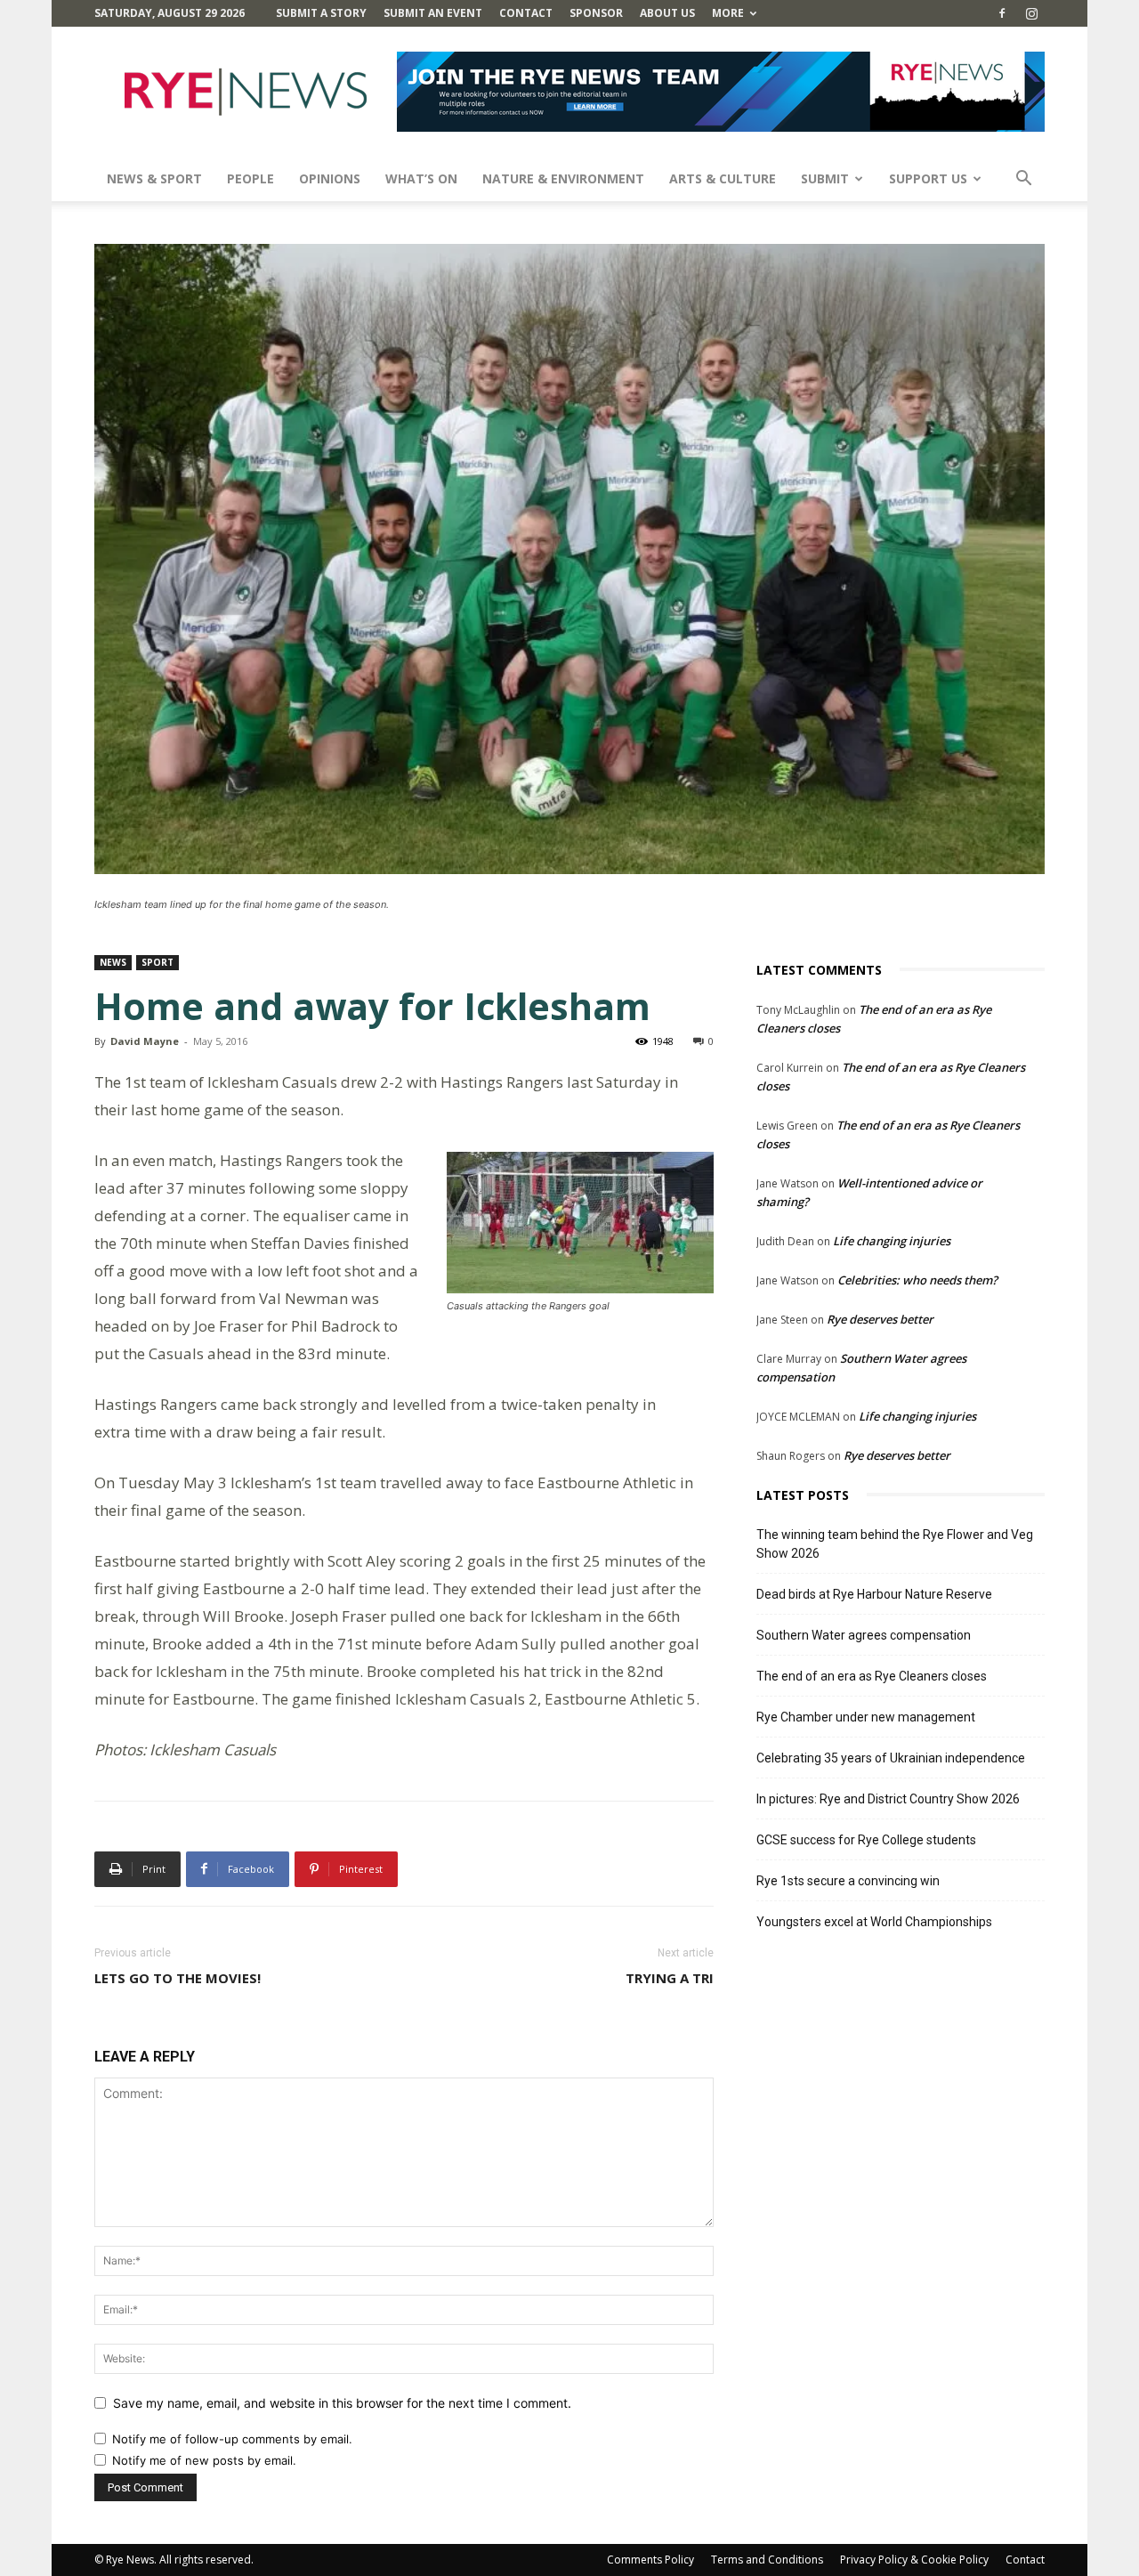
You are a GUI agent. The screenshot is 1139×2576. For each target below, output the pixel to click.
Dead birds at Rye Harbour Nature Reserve (874, 1594)
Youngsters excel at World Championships (874, 1922)
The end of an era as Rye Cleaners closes (872, 1676)
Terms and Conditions (767, 2560)
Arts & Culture (723, 178)
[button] (1023, 180)
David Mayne (145, 1041)
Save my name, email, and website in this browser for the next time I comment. (342, 2403)
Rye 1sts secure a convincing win (848, 1881)
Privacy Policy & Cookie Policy (914, 2560)
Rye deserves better (880, 1319)
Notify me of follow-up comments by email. (232, 2439)
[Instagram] (1031, 13)
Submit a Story (321, 13)
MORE (728, 13)
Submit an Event (433, 13)
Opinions (330, 178)
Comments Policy (650, 2560)
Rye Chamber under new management (866, 1717)
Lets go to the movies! (178, 1978)
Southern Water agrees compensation (864, 1635)
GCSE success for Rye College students (866, 1840)
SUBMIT (825, 178)
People (250, 178)
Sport (158, 962)
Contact (526, 13)
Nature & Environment (563, 178)
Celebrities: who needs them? (917, 1280)
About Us (667, 13)
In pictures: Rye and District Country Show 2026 (888, 1799)
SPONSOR (596, 13)
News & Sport (154, 178)
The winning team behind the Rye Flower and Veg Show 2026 (895, 1544)
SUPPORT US (928, 178)
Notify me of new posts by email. (204, 2460)
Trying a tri (670, 1978)
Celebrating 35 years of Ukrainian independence (891, 1758)
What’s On (421, 178)
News (113, 962)
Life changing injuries (892, 1241)
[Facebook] (1002, 13)
